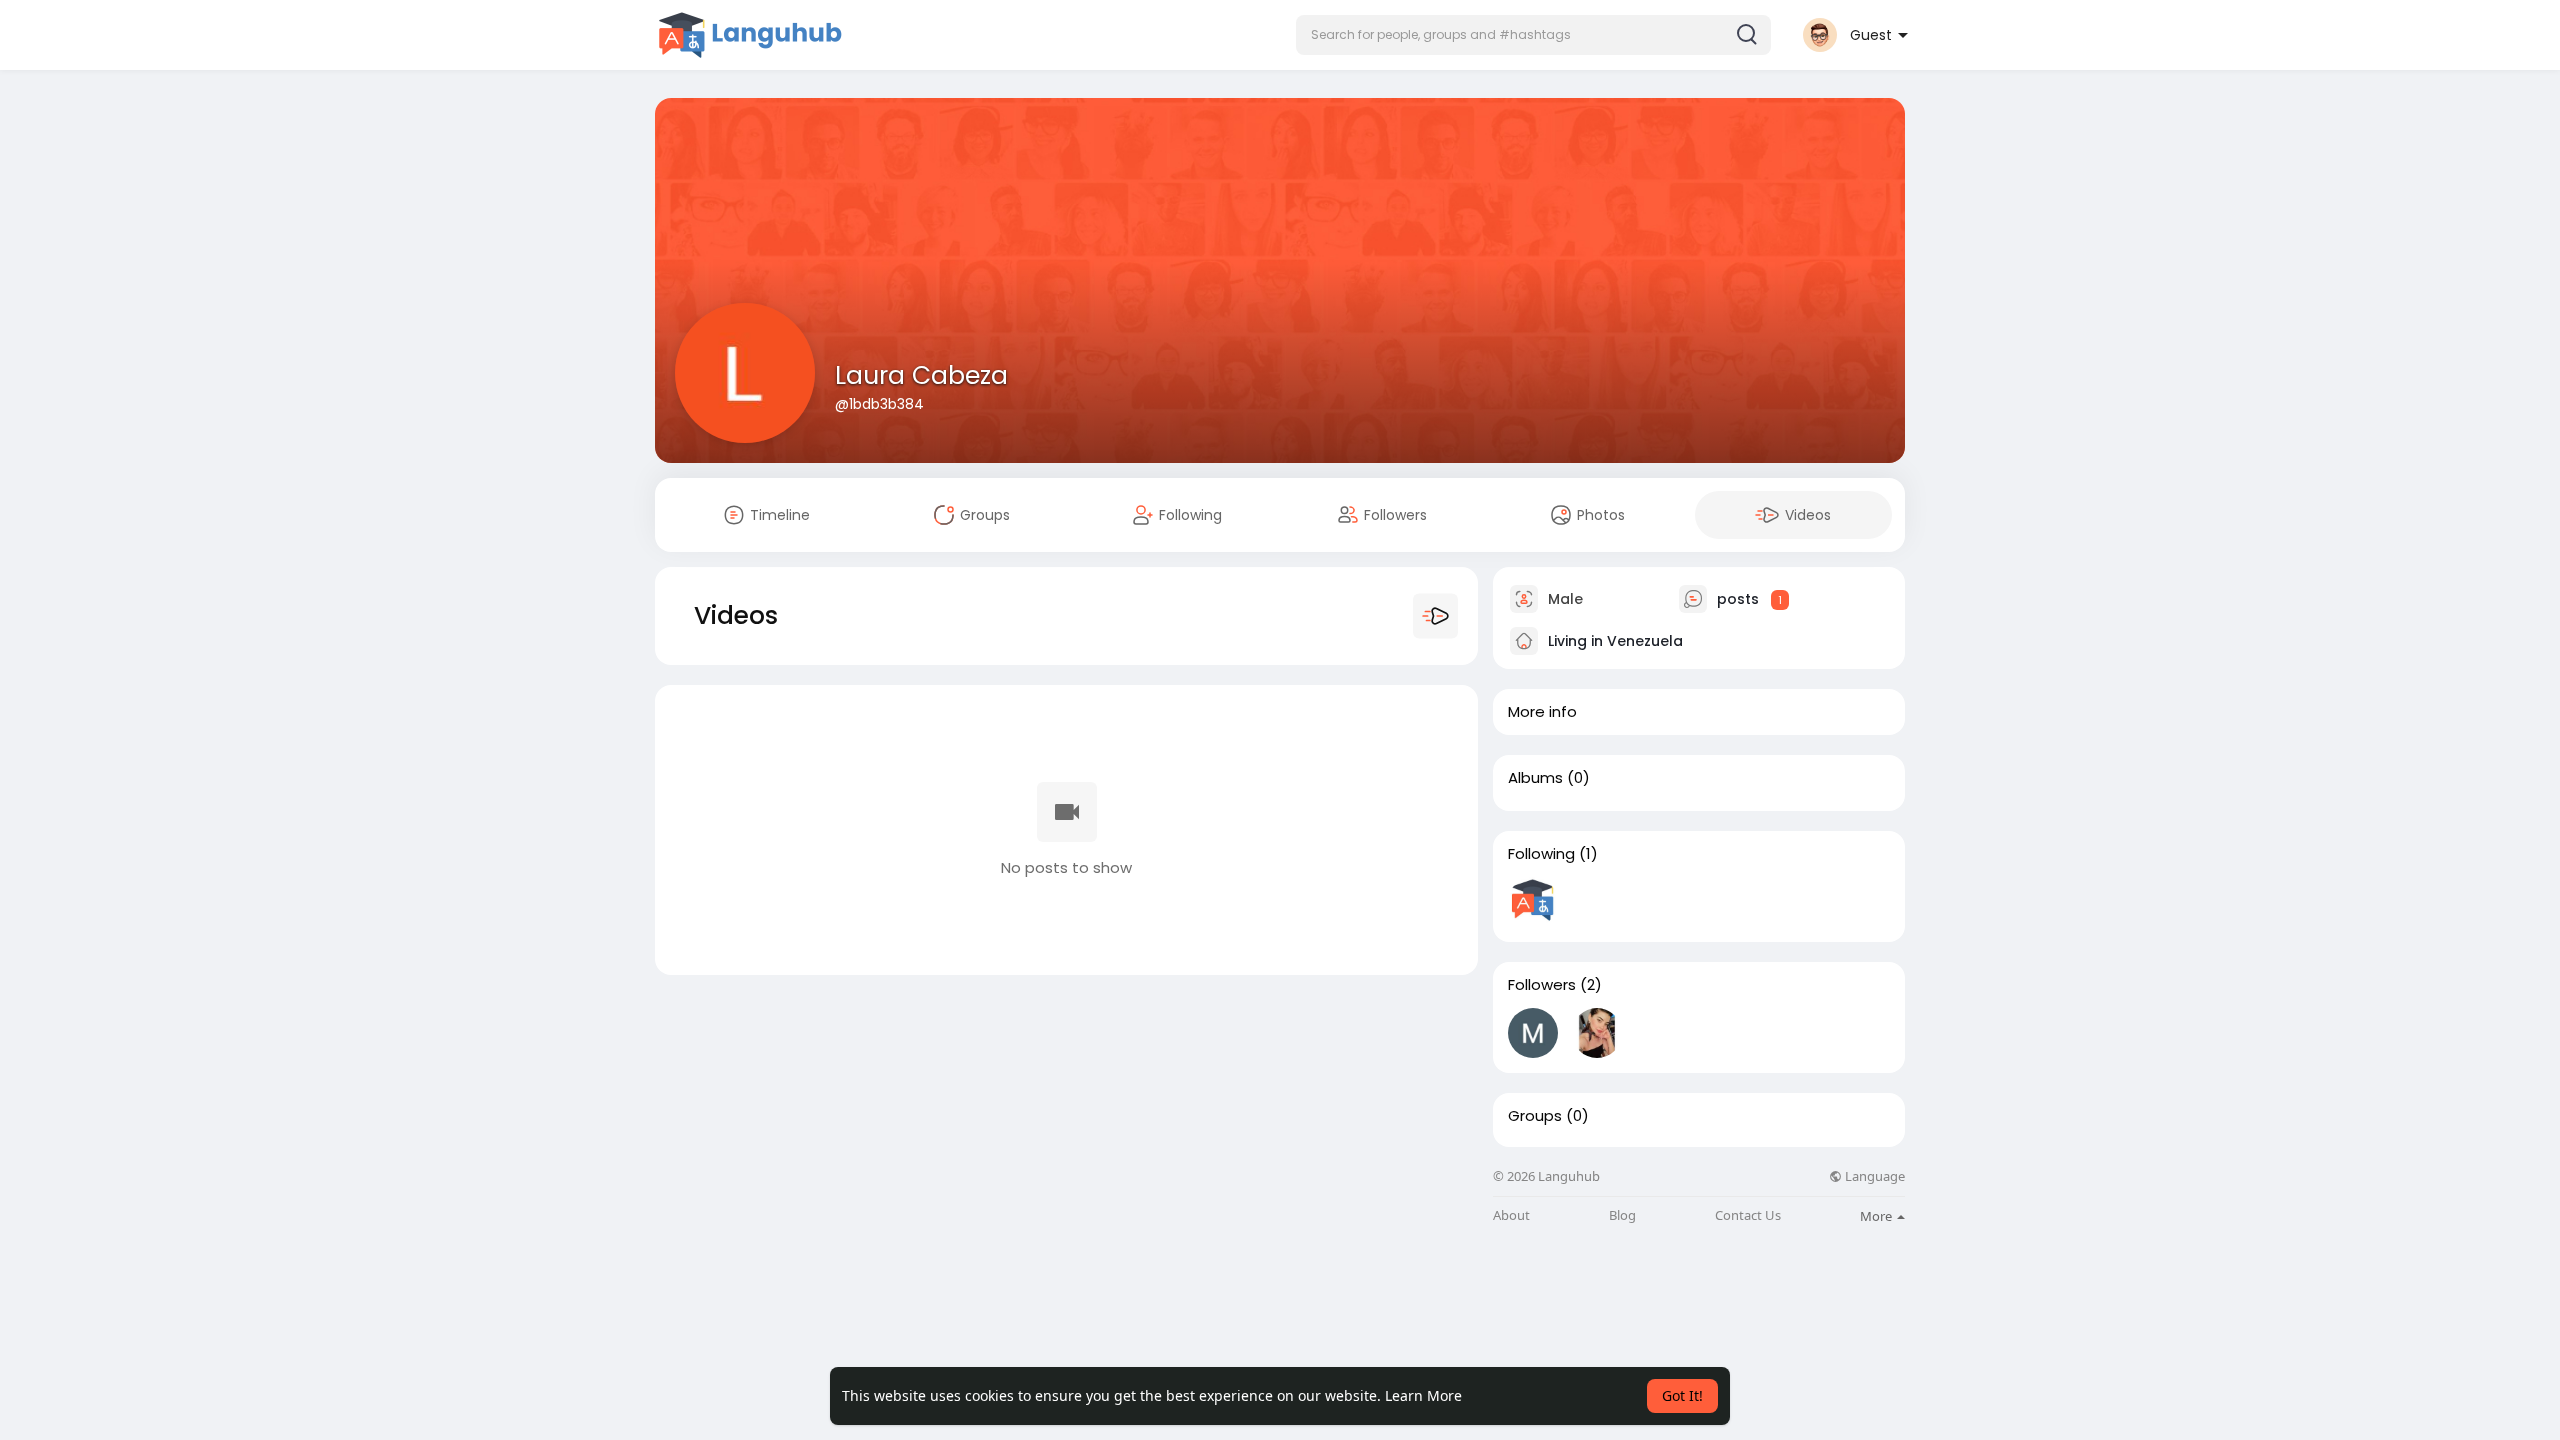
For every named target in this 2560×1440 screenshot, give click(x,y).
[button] (1533, 35)
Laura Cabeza (921, 375)
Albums (1535, 778)
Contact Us (1748, 1215)
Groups (1535, 1116)
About (1511, 1215)
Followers (1542, 985)
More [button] (1877, 1216)
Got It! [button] (1682, 1395)
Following (1541, 854)
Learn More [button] (1423, 1395)
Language (1873, 1176)
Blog (1622, 1215)
